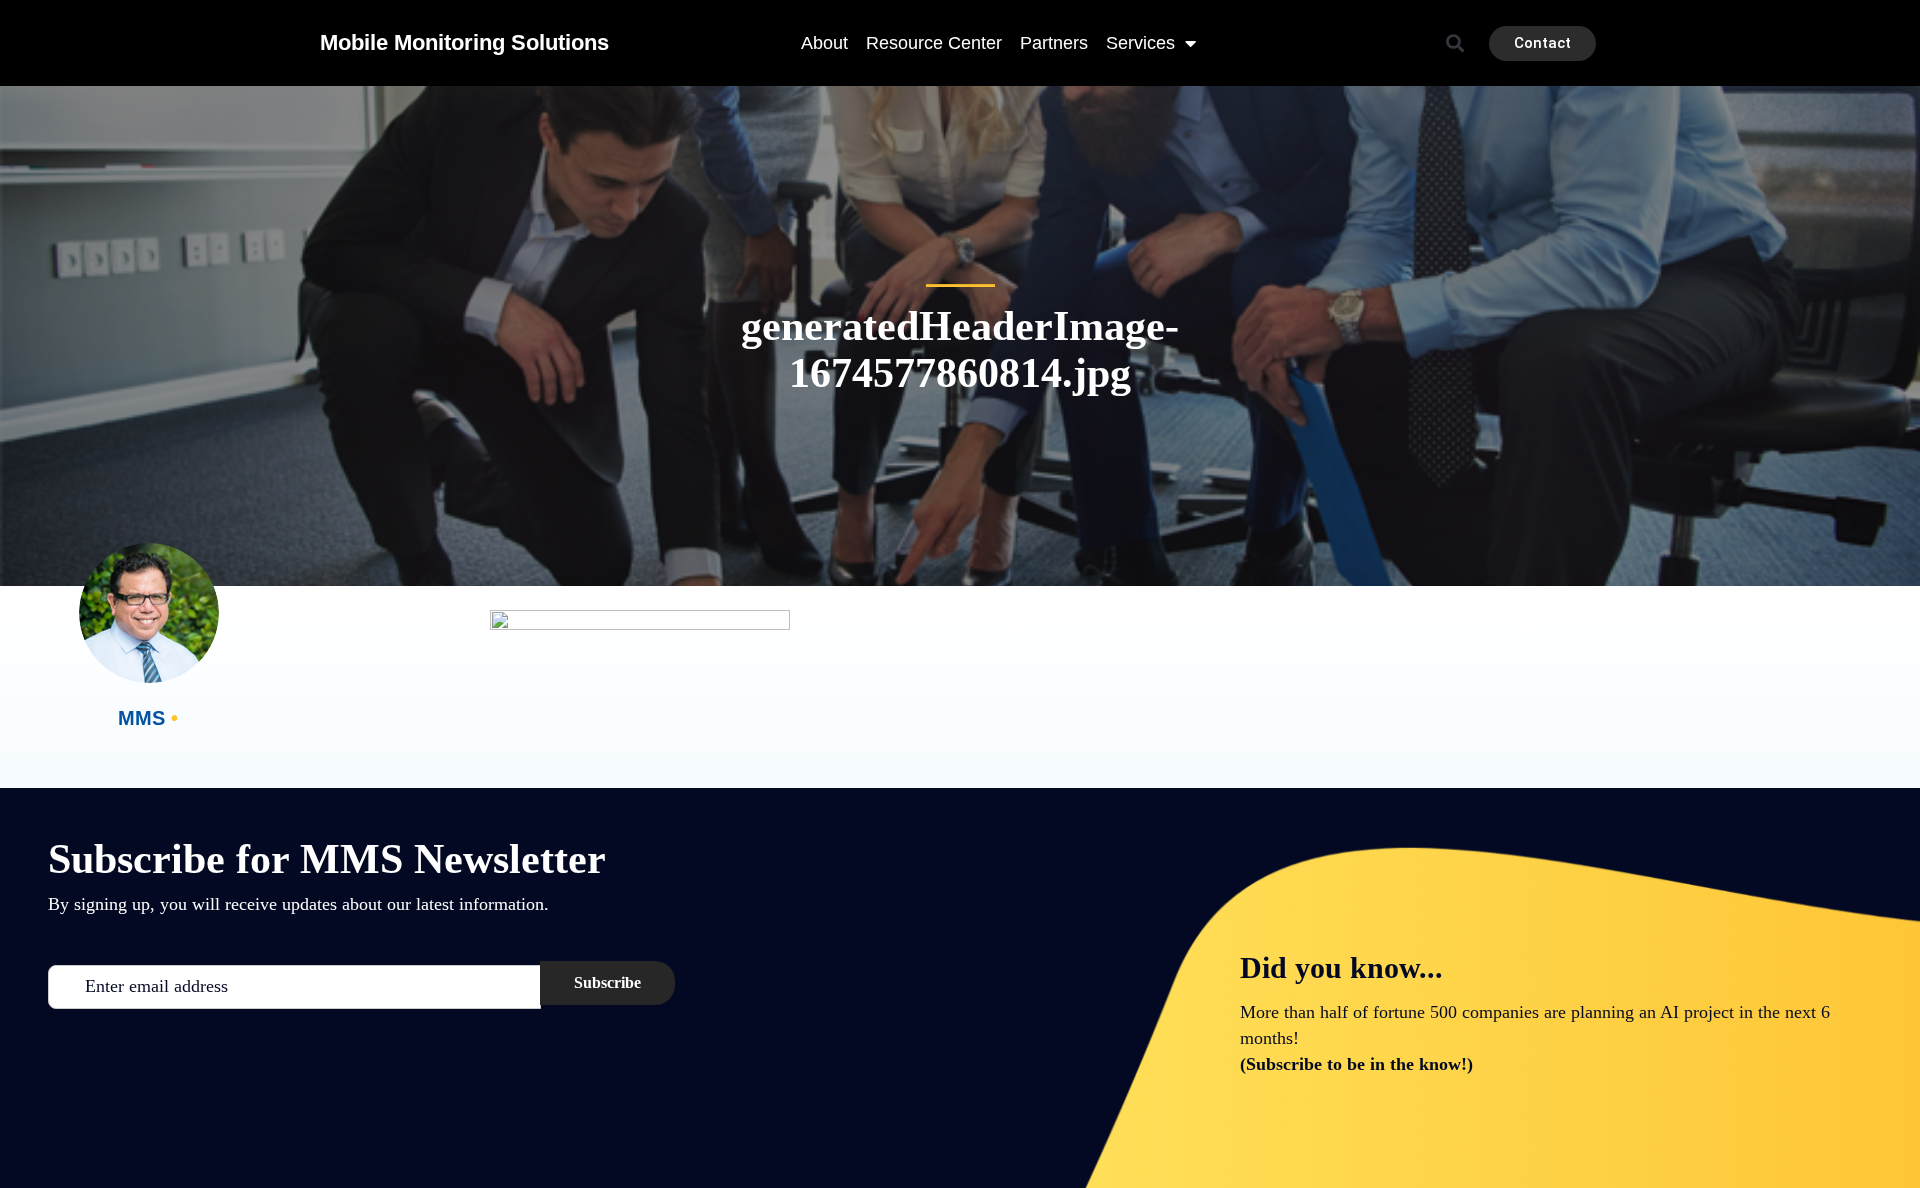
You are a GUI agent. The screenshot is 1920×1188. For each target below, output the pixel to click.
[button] (1455, 43)
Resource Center (934, 43)
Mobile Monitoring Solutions (464, 42)
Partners (1054, 43)
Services (1140, 43)
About (824, 43)
